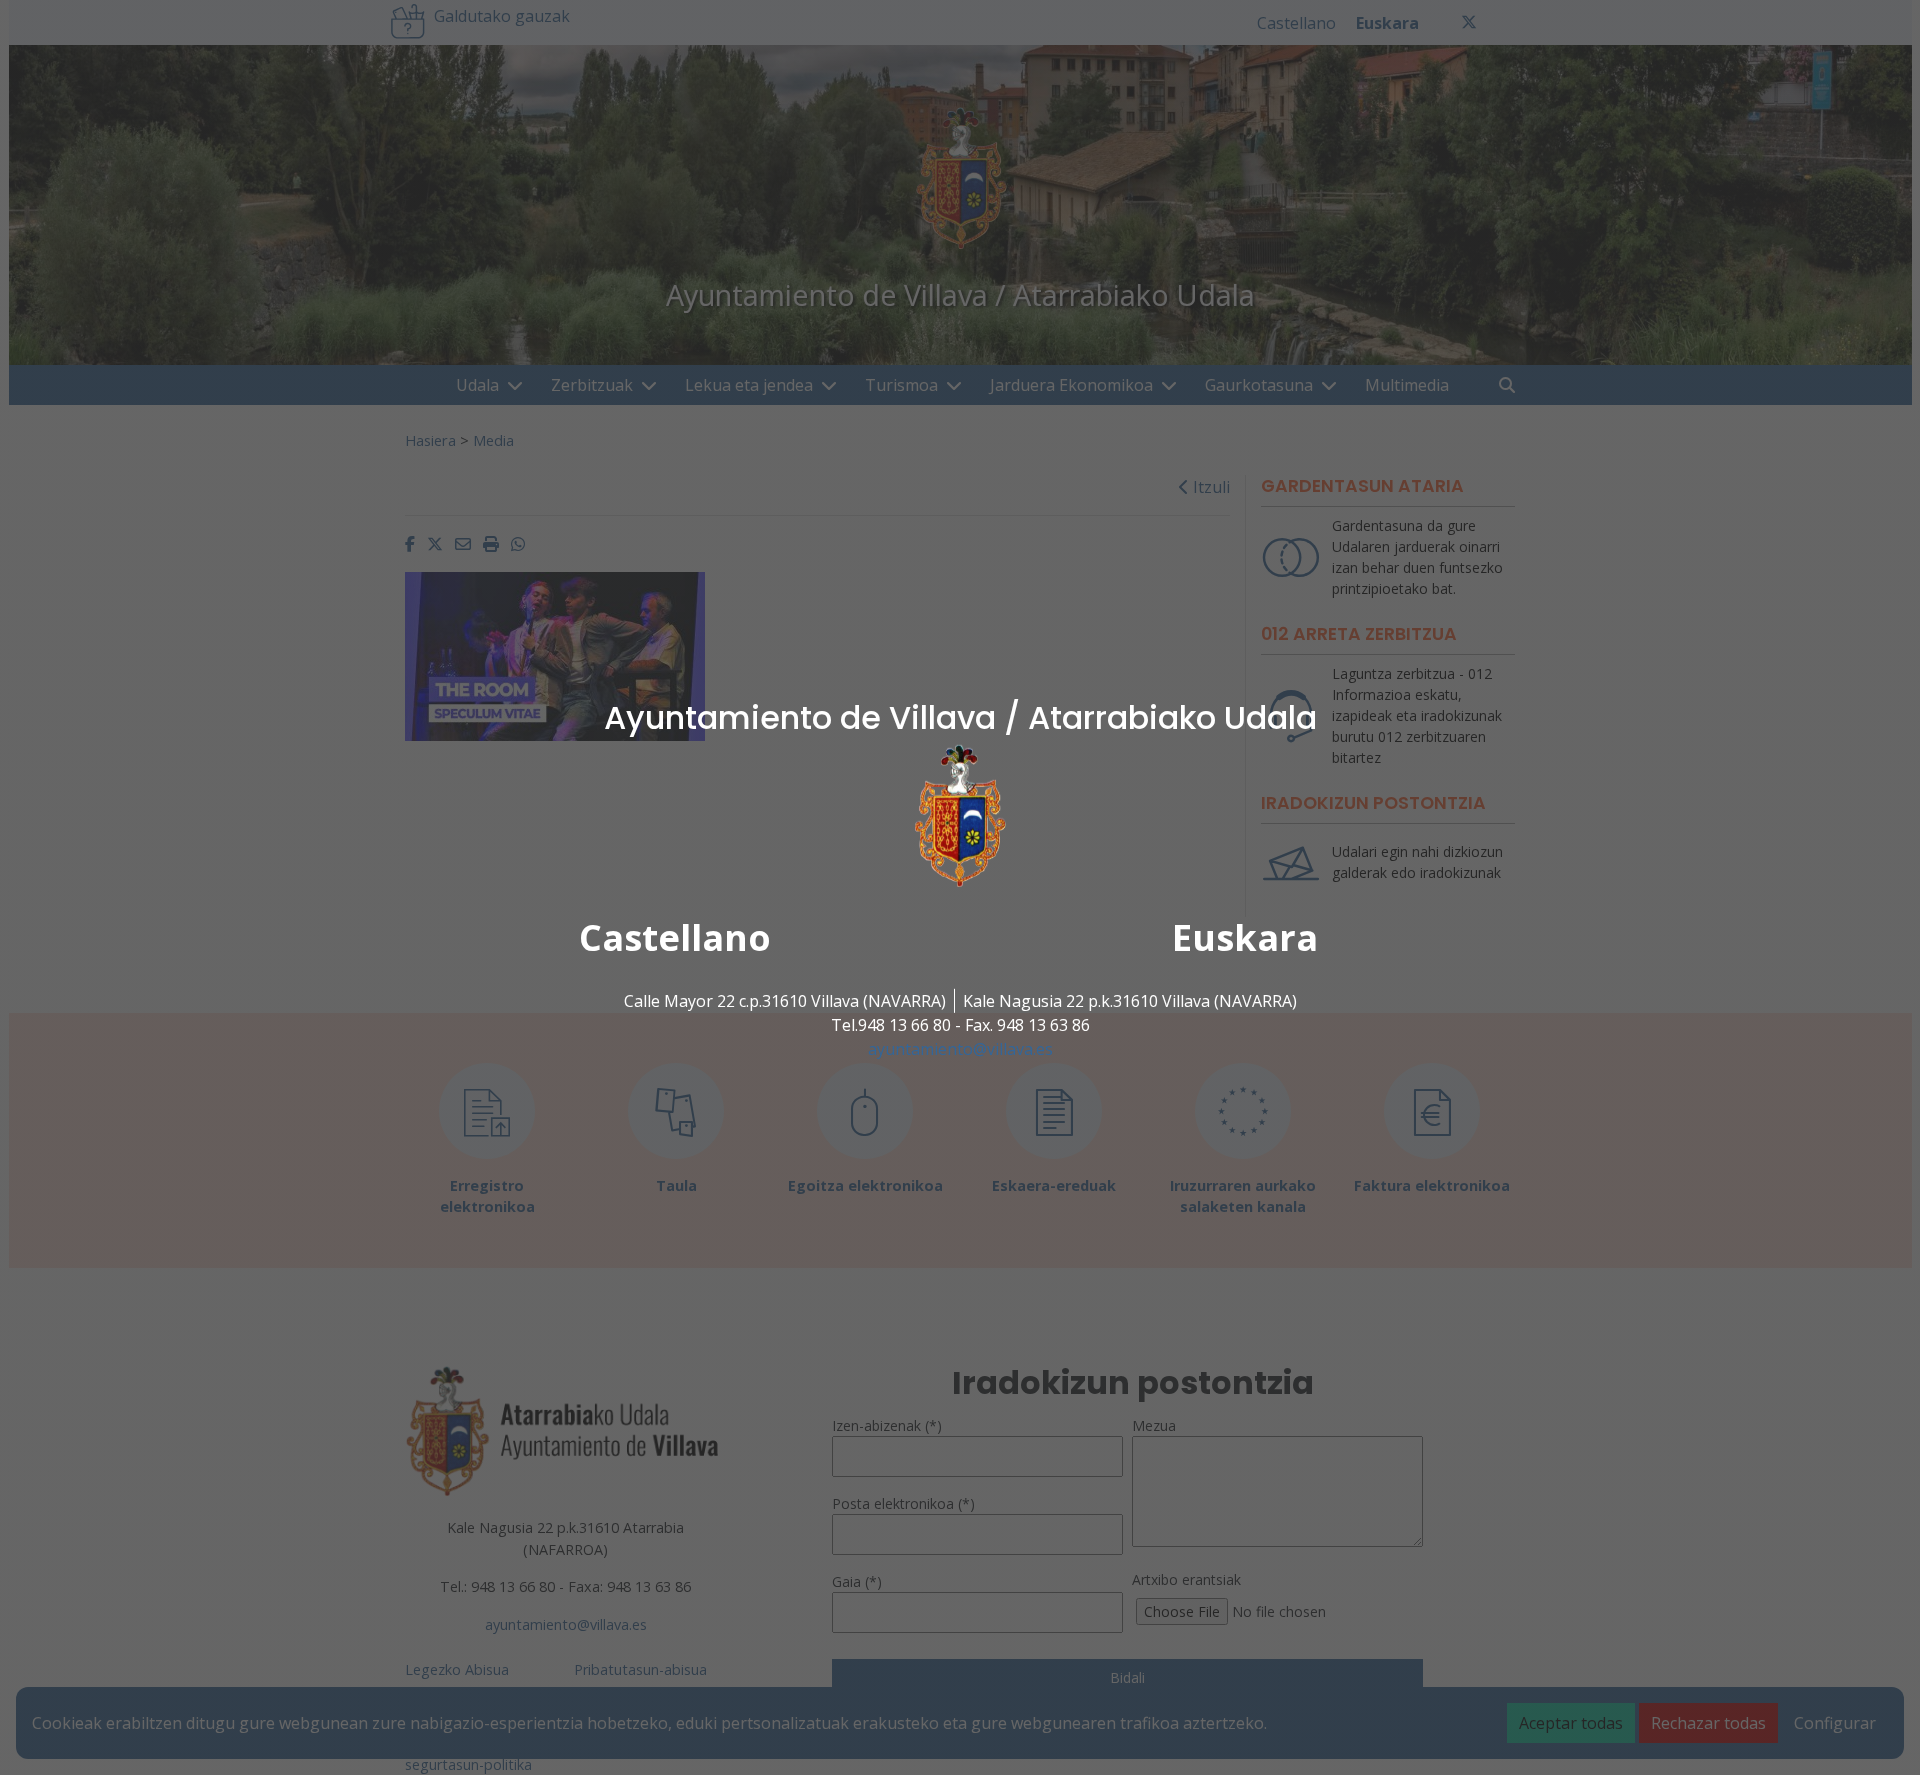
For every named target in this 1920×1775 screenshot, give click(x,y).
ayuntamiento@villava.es (960, 1049)
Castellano (675, 937)
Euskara (1245, 937)
